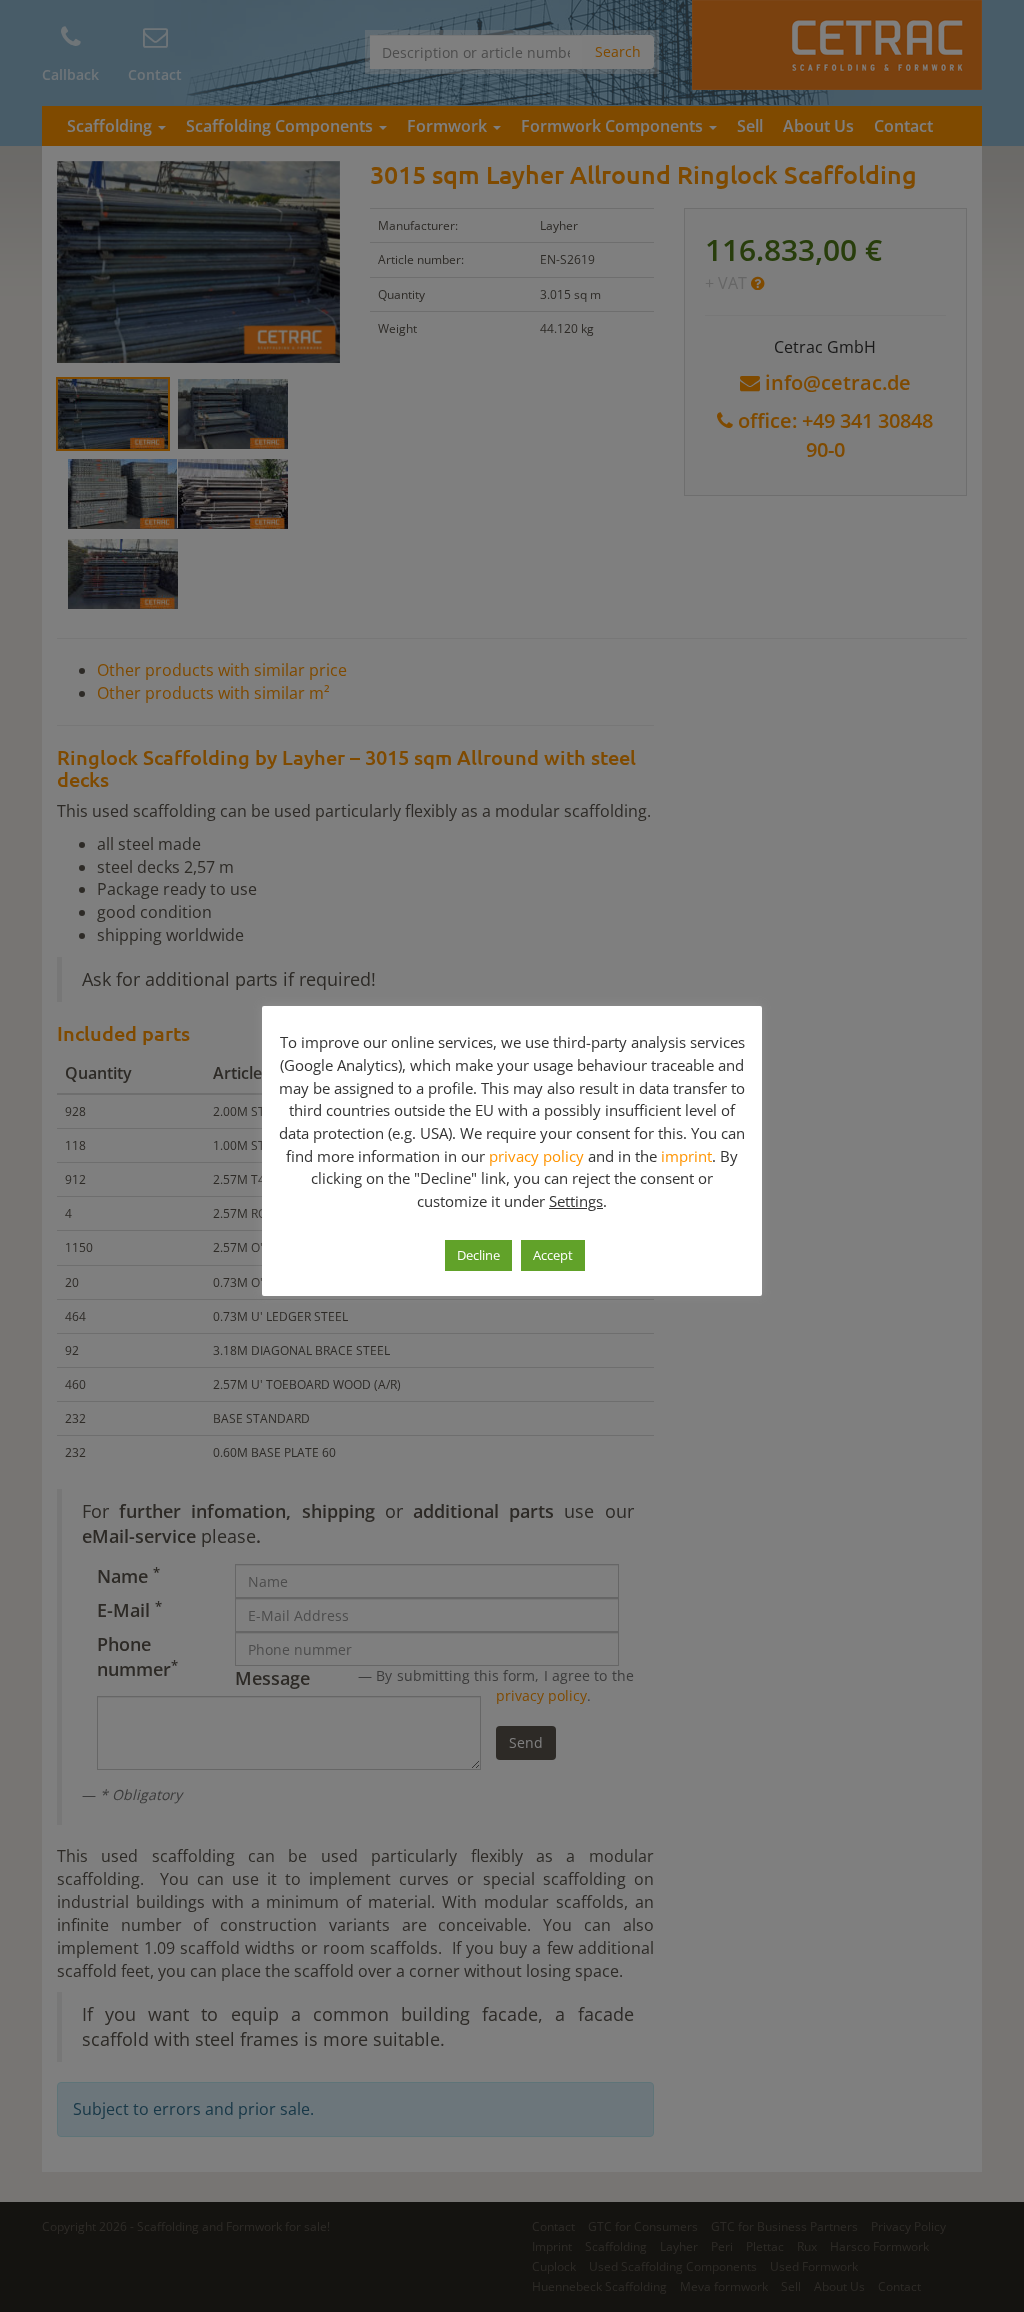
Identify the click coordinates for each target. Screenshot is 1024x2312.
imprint (686, 1156)
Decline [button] (478, 1255)
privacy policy (536, 1156)
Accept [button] (553, 1255)
